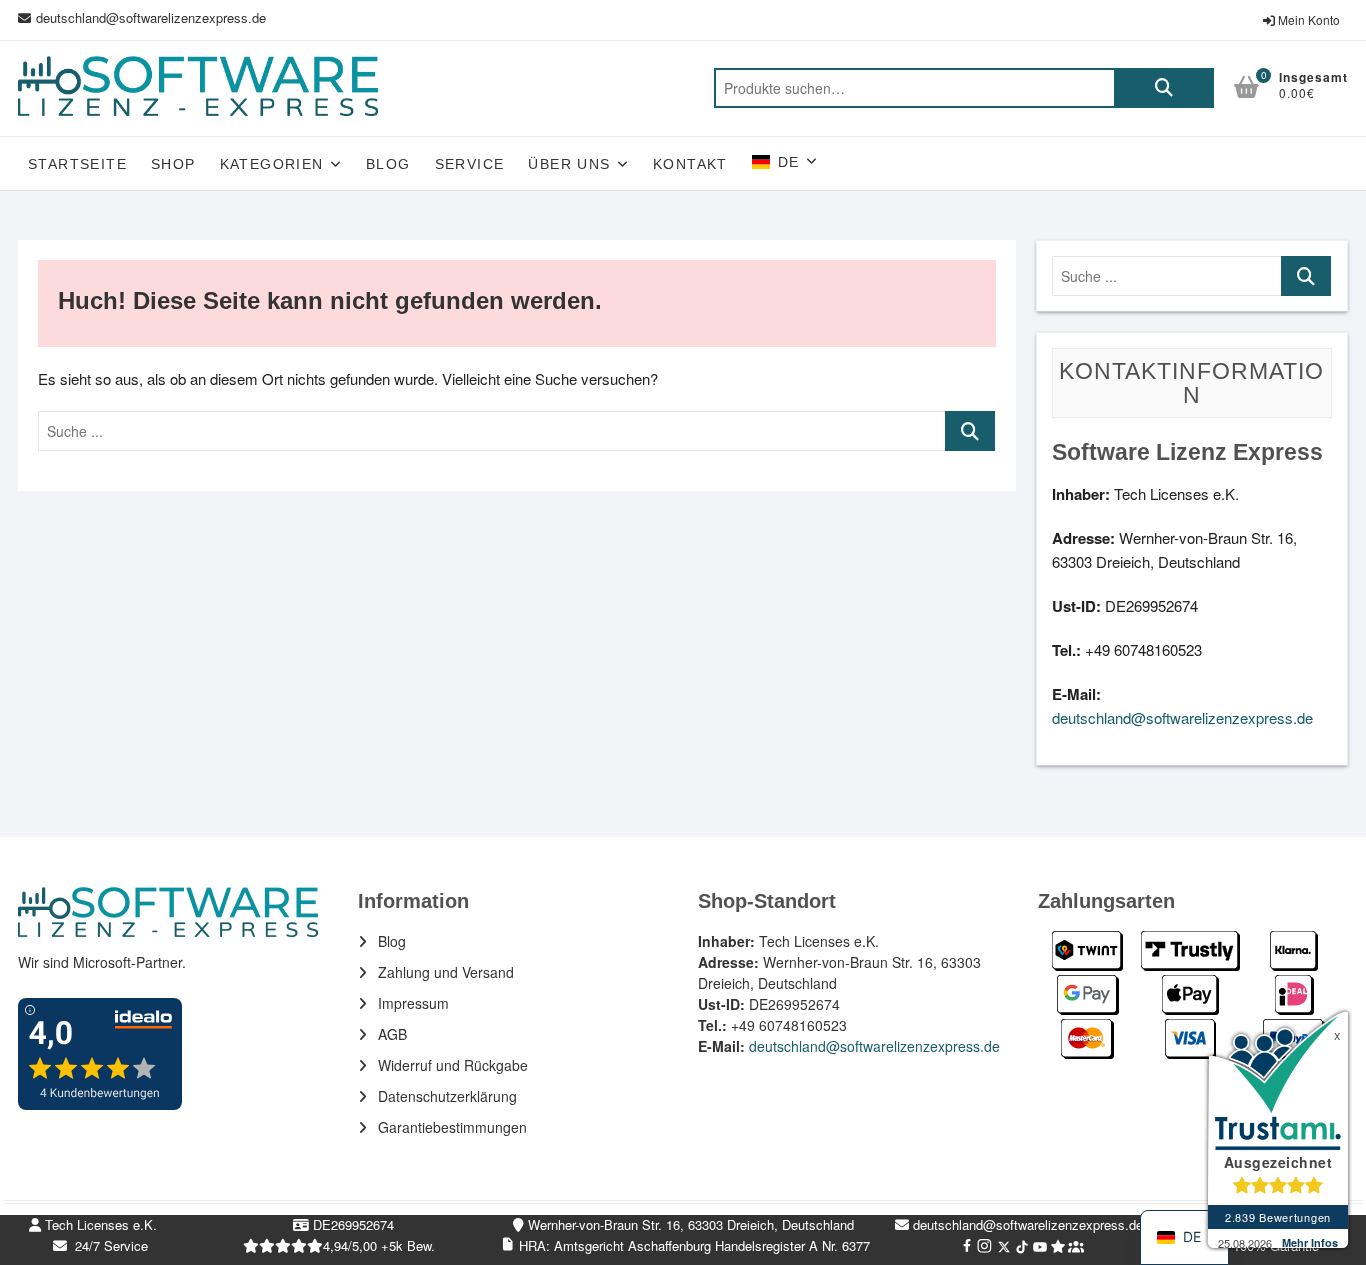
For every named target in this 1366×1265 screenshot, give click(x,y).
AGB (392, 1034)
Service (470, 164)
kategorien (272, 164)
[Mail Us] (27, 18)
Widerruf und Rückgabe (453, 1065)
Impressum (413, 1003)
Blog (388, 164)
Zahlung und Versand (446, 972)
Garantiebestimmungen (452, 1127)
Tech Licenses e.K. (99, 1224)
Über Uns (569, 164)
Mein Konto (1307, 19)
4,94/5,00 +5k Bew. (379, 1245)
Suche (1164, 88)
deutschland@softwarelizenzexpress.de (151, 17)
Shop (173, 164)
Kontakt (690, 164)
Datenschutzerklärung (447, 1096)
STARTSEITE (77, 164)
